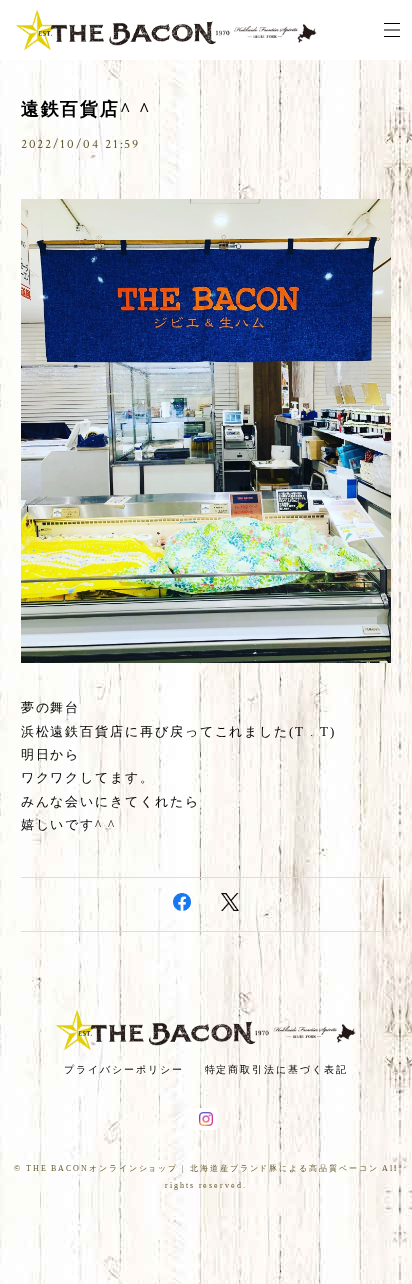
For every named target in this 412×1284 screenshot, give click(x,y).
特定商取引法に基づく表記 (276, 1069)
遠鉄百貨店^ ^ (86, 109)
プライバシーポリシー (123, 1069)
